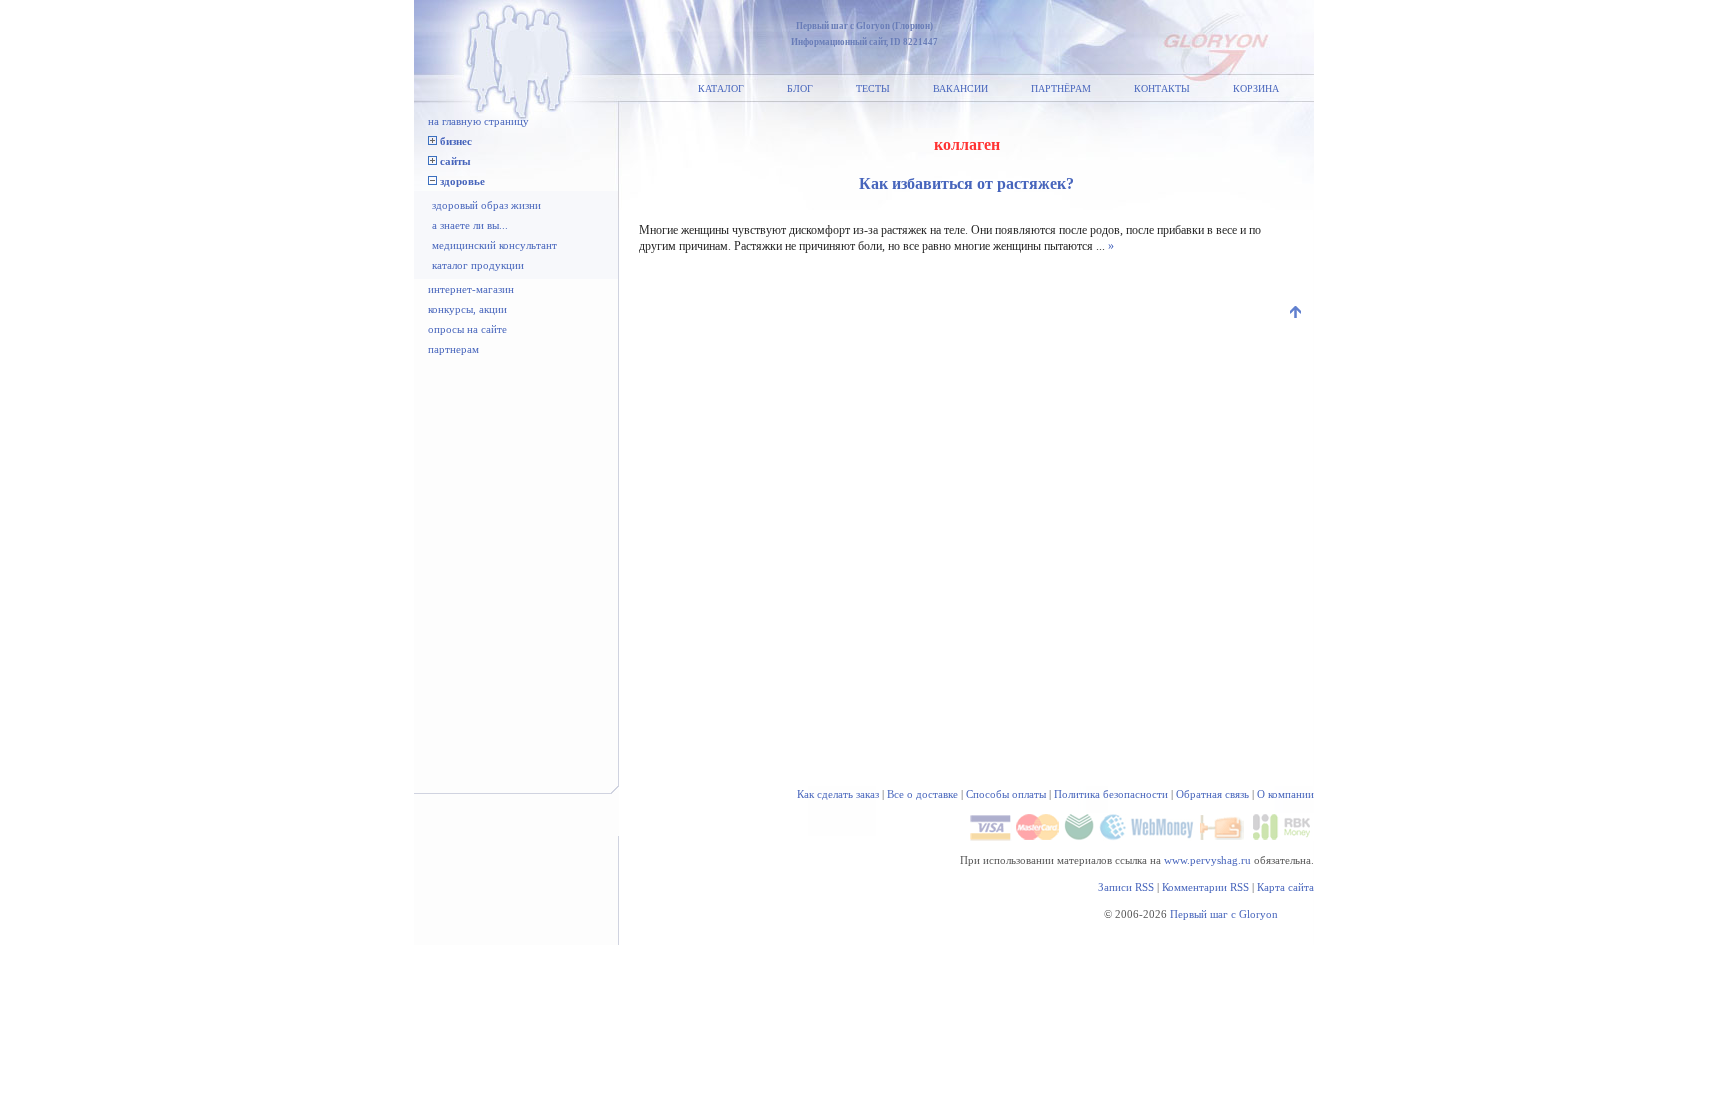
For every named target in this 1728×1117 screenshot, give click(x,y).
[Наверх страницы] (1297, 314)
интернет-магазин (471, 289)
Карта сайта (1285, 887)
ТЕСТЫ (873, 88)
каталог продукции (478, 265)
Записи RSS (1126, 887)
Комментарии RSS (1205, 887)
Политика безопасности (1111, 794)
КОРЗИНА (1256, 88)
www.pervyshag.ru (1207, 860)
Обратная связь (1212, 794)
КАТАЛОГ (721, 88)
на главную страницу (478, 121)
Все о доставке (922, 794)
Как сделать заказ (838, 794)
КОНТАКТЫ (1162, 88)
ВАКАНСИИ (960, 88)
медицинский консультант (494, 245)
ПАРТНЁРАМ (1061, 88)
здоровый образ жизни (486, 205)
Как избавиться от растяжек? (966, 183)
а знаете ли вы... (470, 225)
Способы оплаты (1006, 794)
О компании (1285, 794)
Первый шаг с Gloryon (1224, 914)
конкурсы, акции (467, 309)
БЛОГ (800, 88)
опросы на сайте (467, 329)
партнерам (453, 349)
